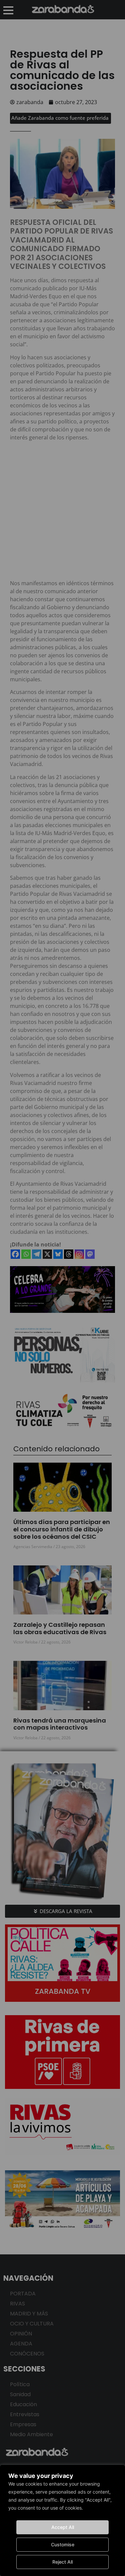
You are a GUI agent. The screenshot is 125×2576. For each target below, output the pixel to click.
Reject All (62, 2562)
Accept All (63, 2527)
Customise (63, 2544)
